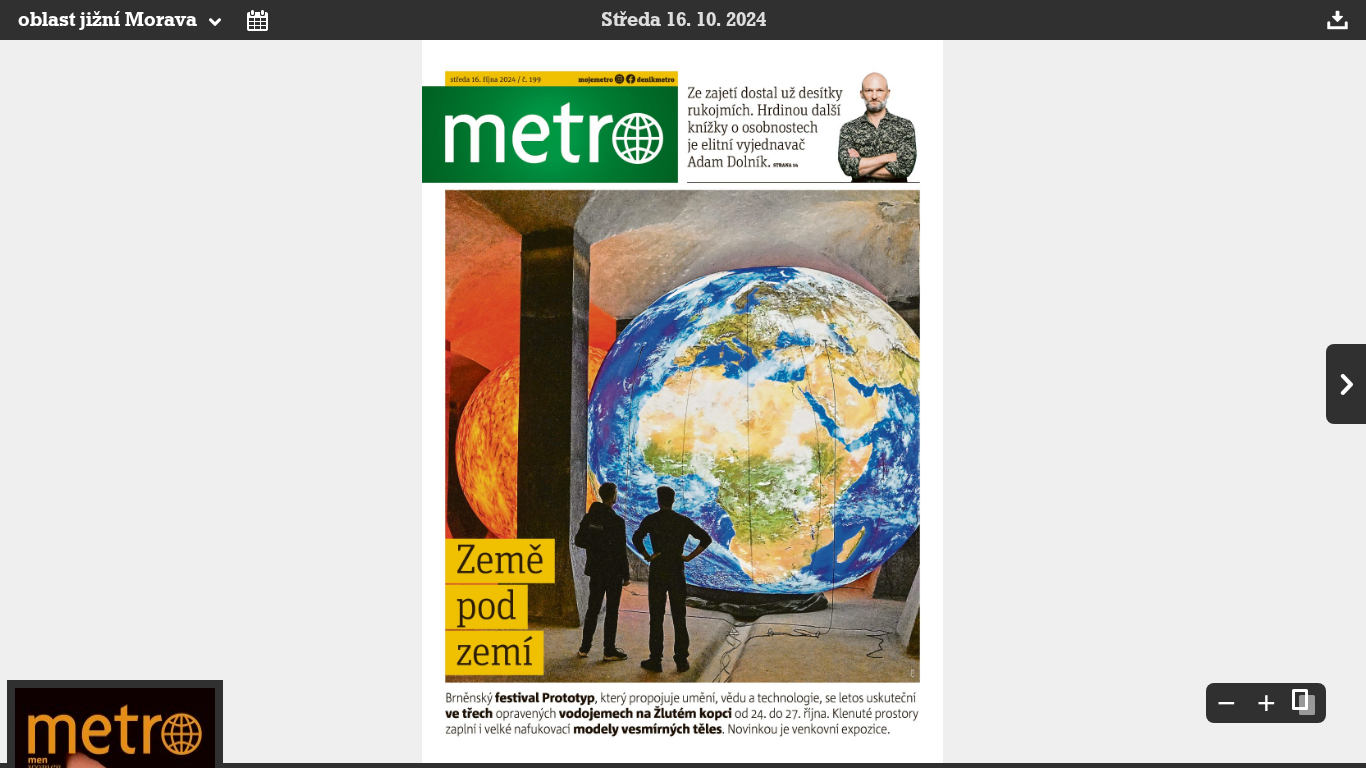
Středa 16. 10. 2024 (683, 20)
